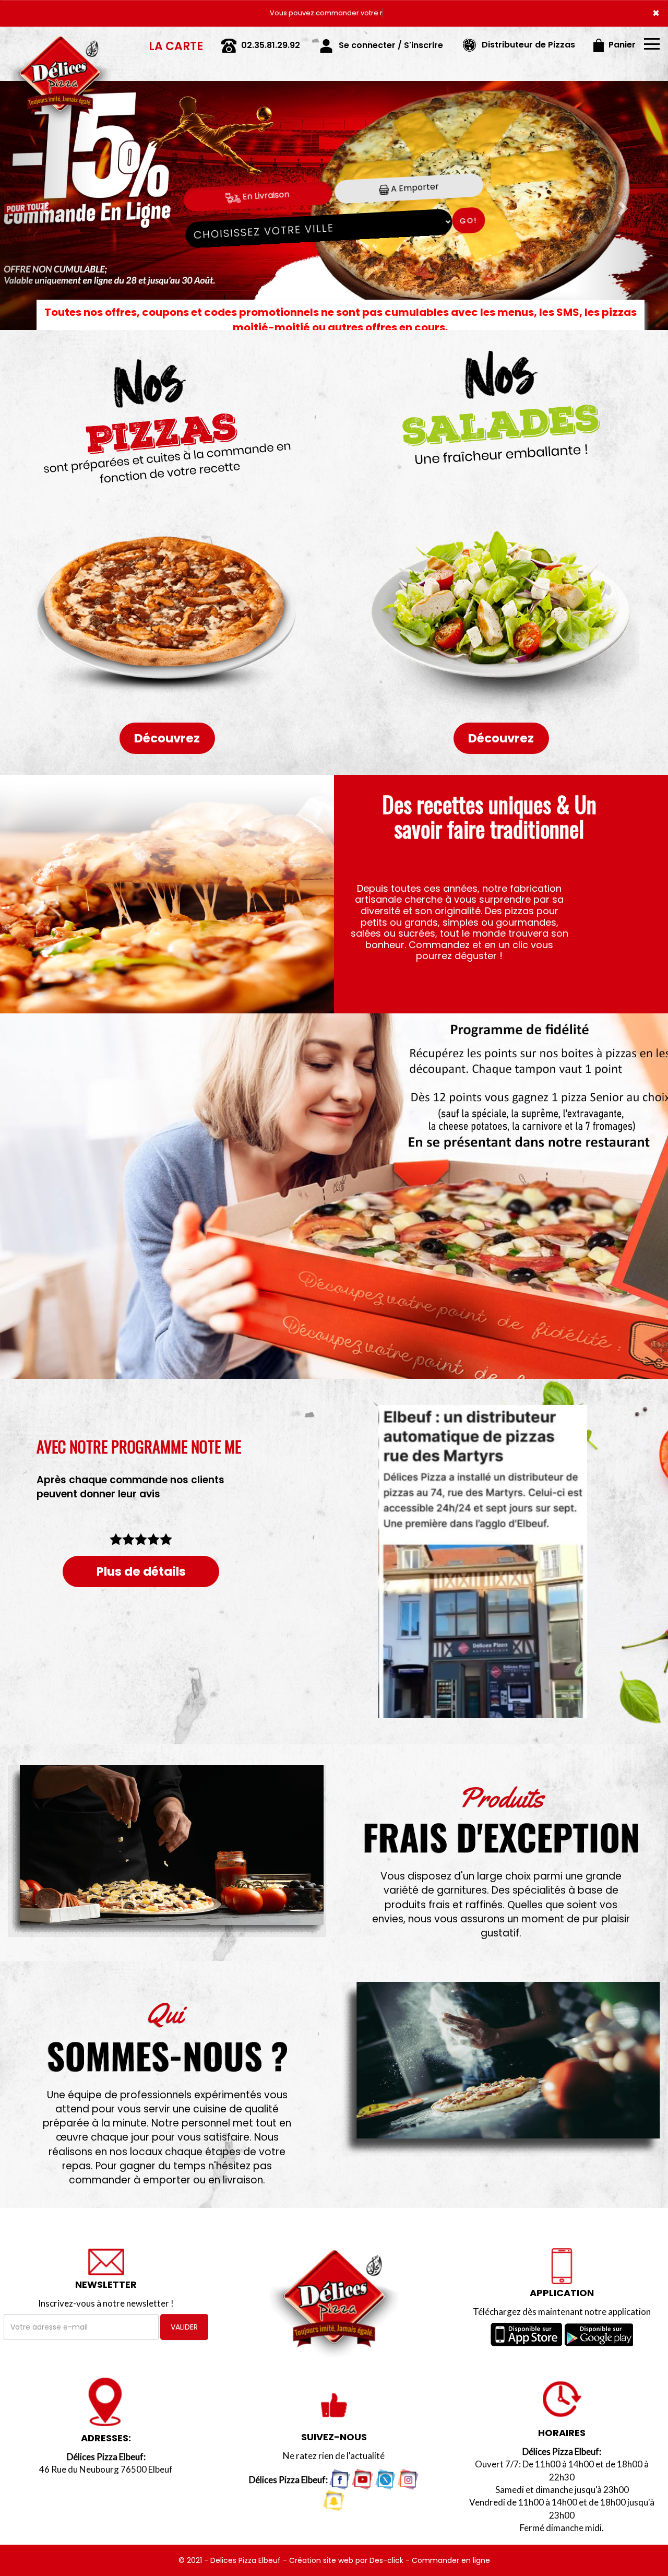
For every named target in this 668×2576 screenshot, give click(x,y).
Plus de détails (141, 1571)
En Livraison (265, 196)
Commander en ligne (451, 2560)
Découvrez (167, 738)
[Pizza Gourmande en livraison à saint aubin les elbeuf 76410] (167, 894)
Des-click (386, 2560)
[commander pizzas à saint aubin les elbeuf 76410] (501, 2069)
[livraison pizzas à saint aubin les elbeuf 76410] (60, 41)
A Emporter (414, 188)
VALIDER (184, 2327)
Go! (468, 221)
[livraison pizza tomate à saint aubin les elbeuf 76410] (167, 1851)
